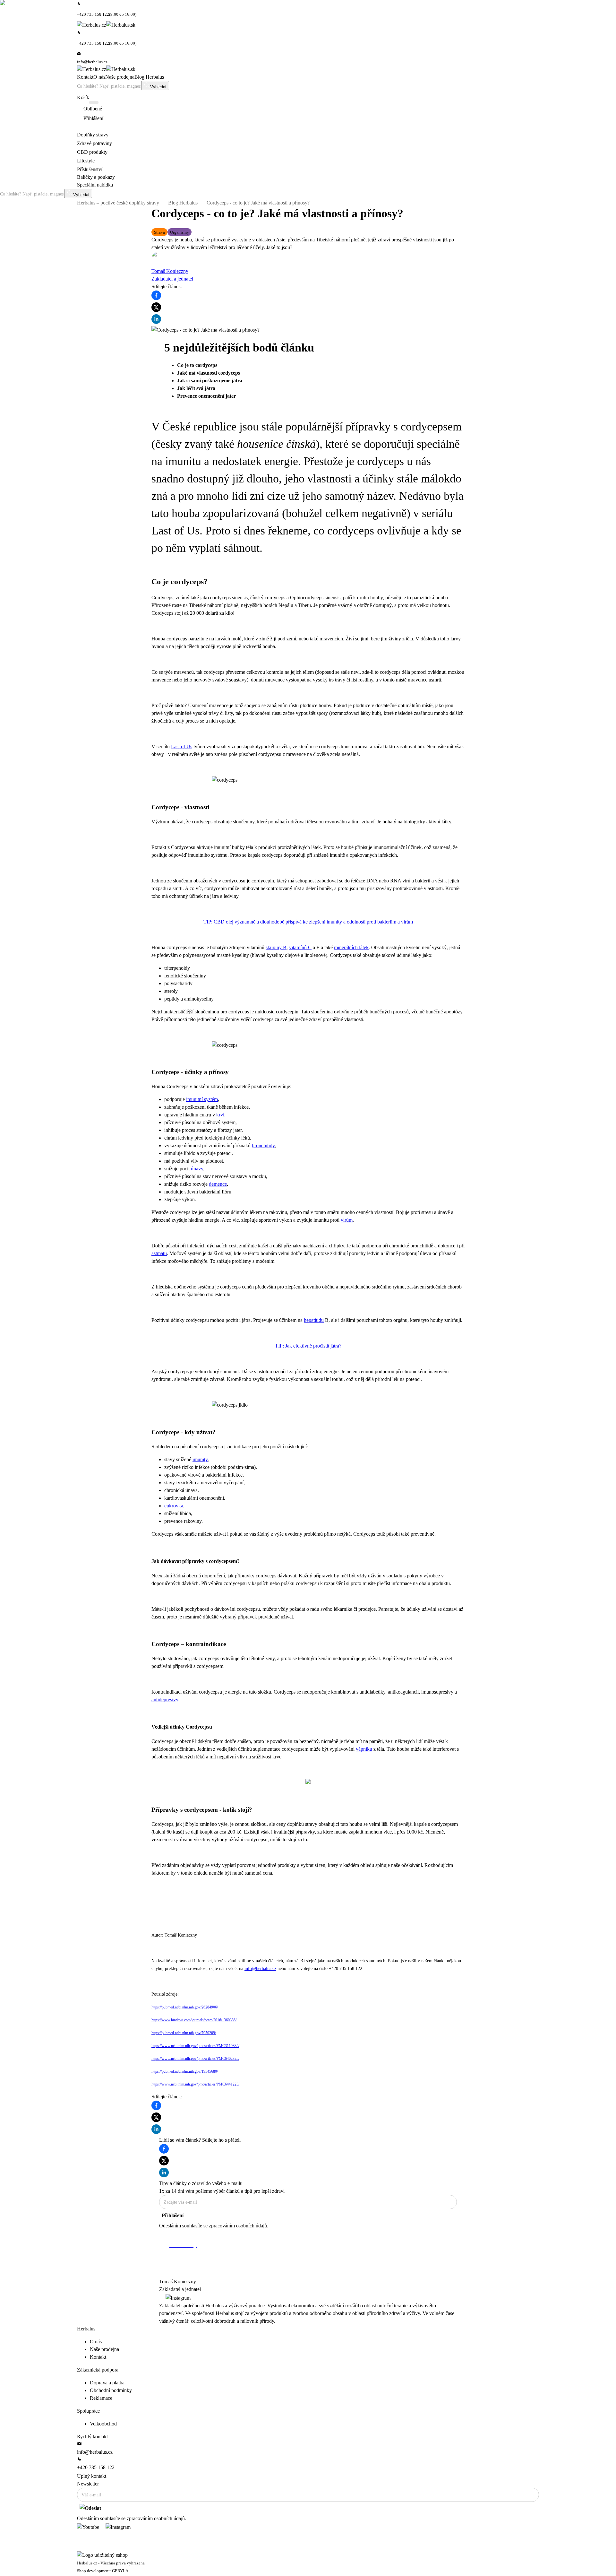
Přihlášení (173, 2215)
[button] (159, 232)
